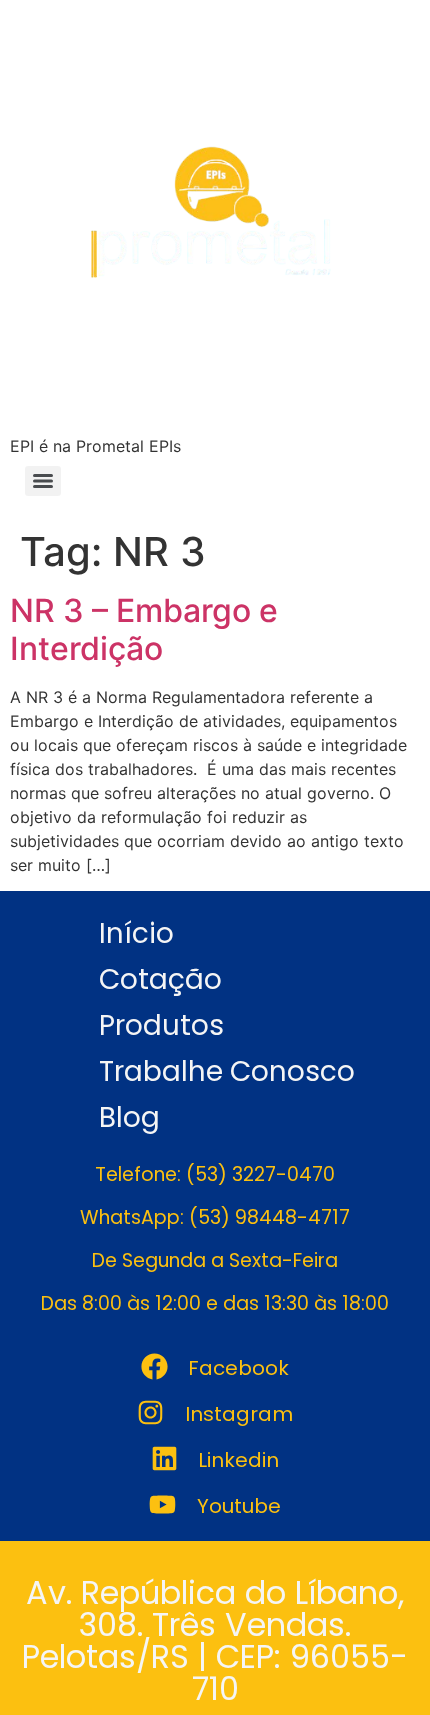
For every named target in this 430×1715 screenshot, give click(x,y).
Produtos (161, 1025)
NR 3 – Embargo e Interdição (144, 629)
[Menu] (43, 481)
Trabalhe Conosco (227, 1071)
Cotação (160, 979)
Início (136, 933)
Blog (129, 1117)
